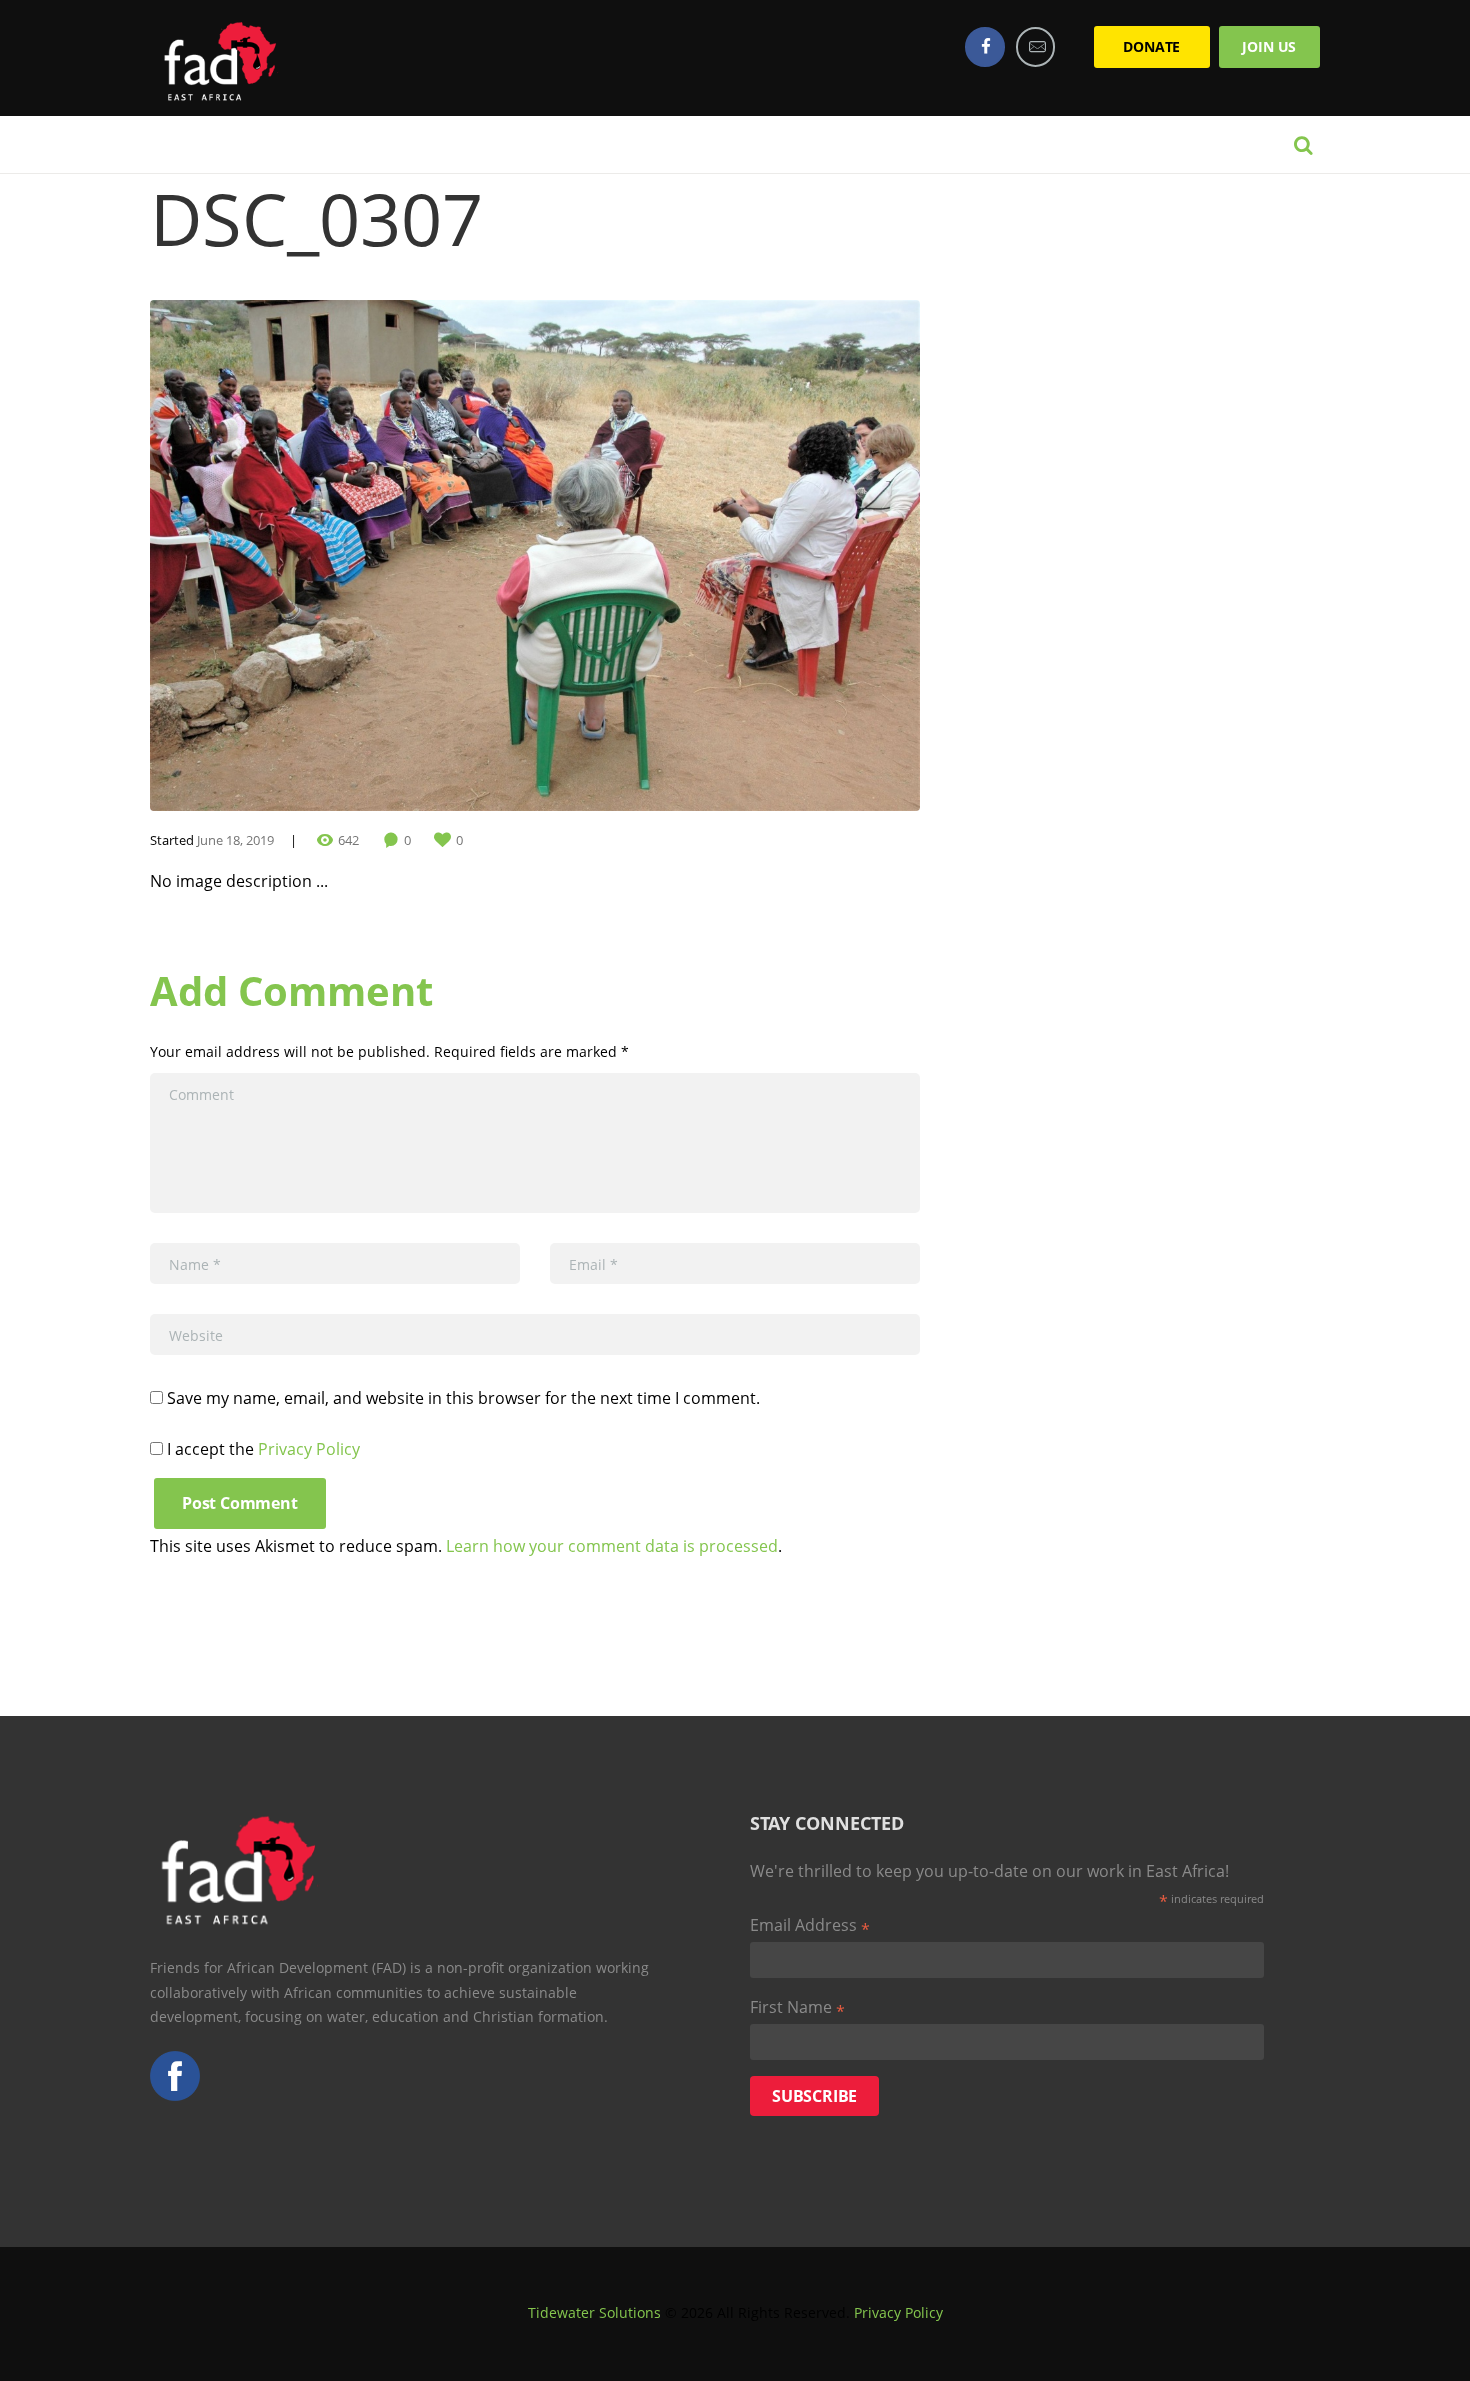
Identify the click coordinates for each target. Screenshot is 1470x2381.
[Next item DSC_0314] (727, 556)
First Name (797, 2008)
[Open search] (1303, 145)
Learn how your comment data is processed (612, 1546)
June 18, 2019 (235, 840)
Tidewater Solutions (594, 2312)
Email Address (810, 1926)
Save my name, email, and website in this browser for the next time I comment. (463, 1398)
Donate (1151, 46)
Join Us (1269, 46)
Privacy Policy (309, 1449)
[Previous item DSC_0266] (342, 556)
